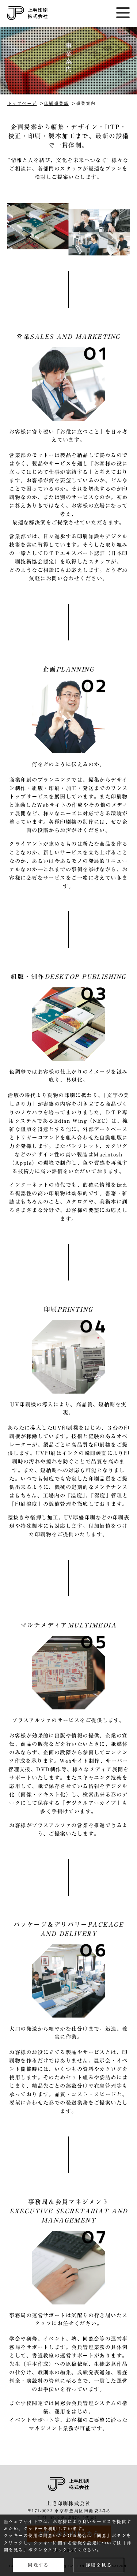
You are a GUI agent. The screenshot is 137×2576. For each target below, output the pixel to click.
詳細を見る (99, 2565)
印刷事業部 (56, 103)
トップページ (22, 103)
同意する (38, 2565)
